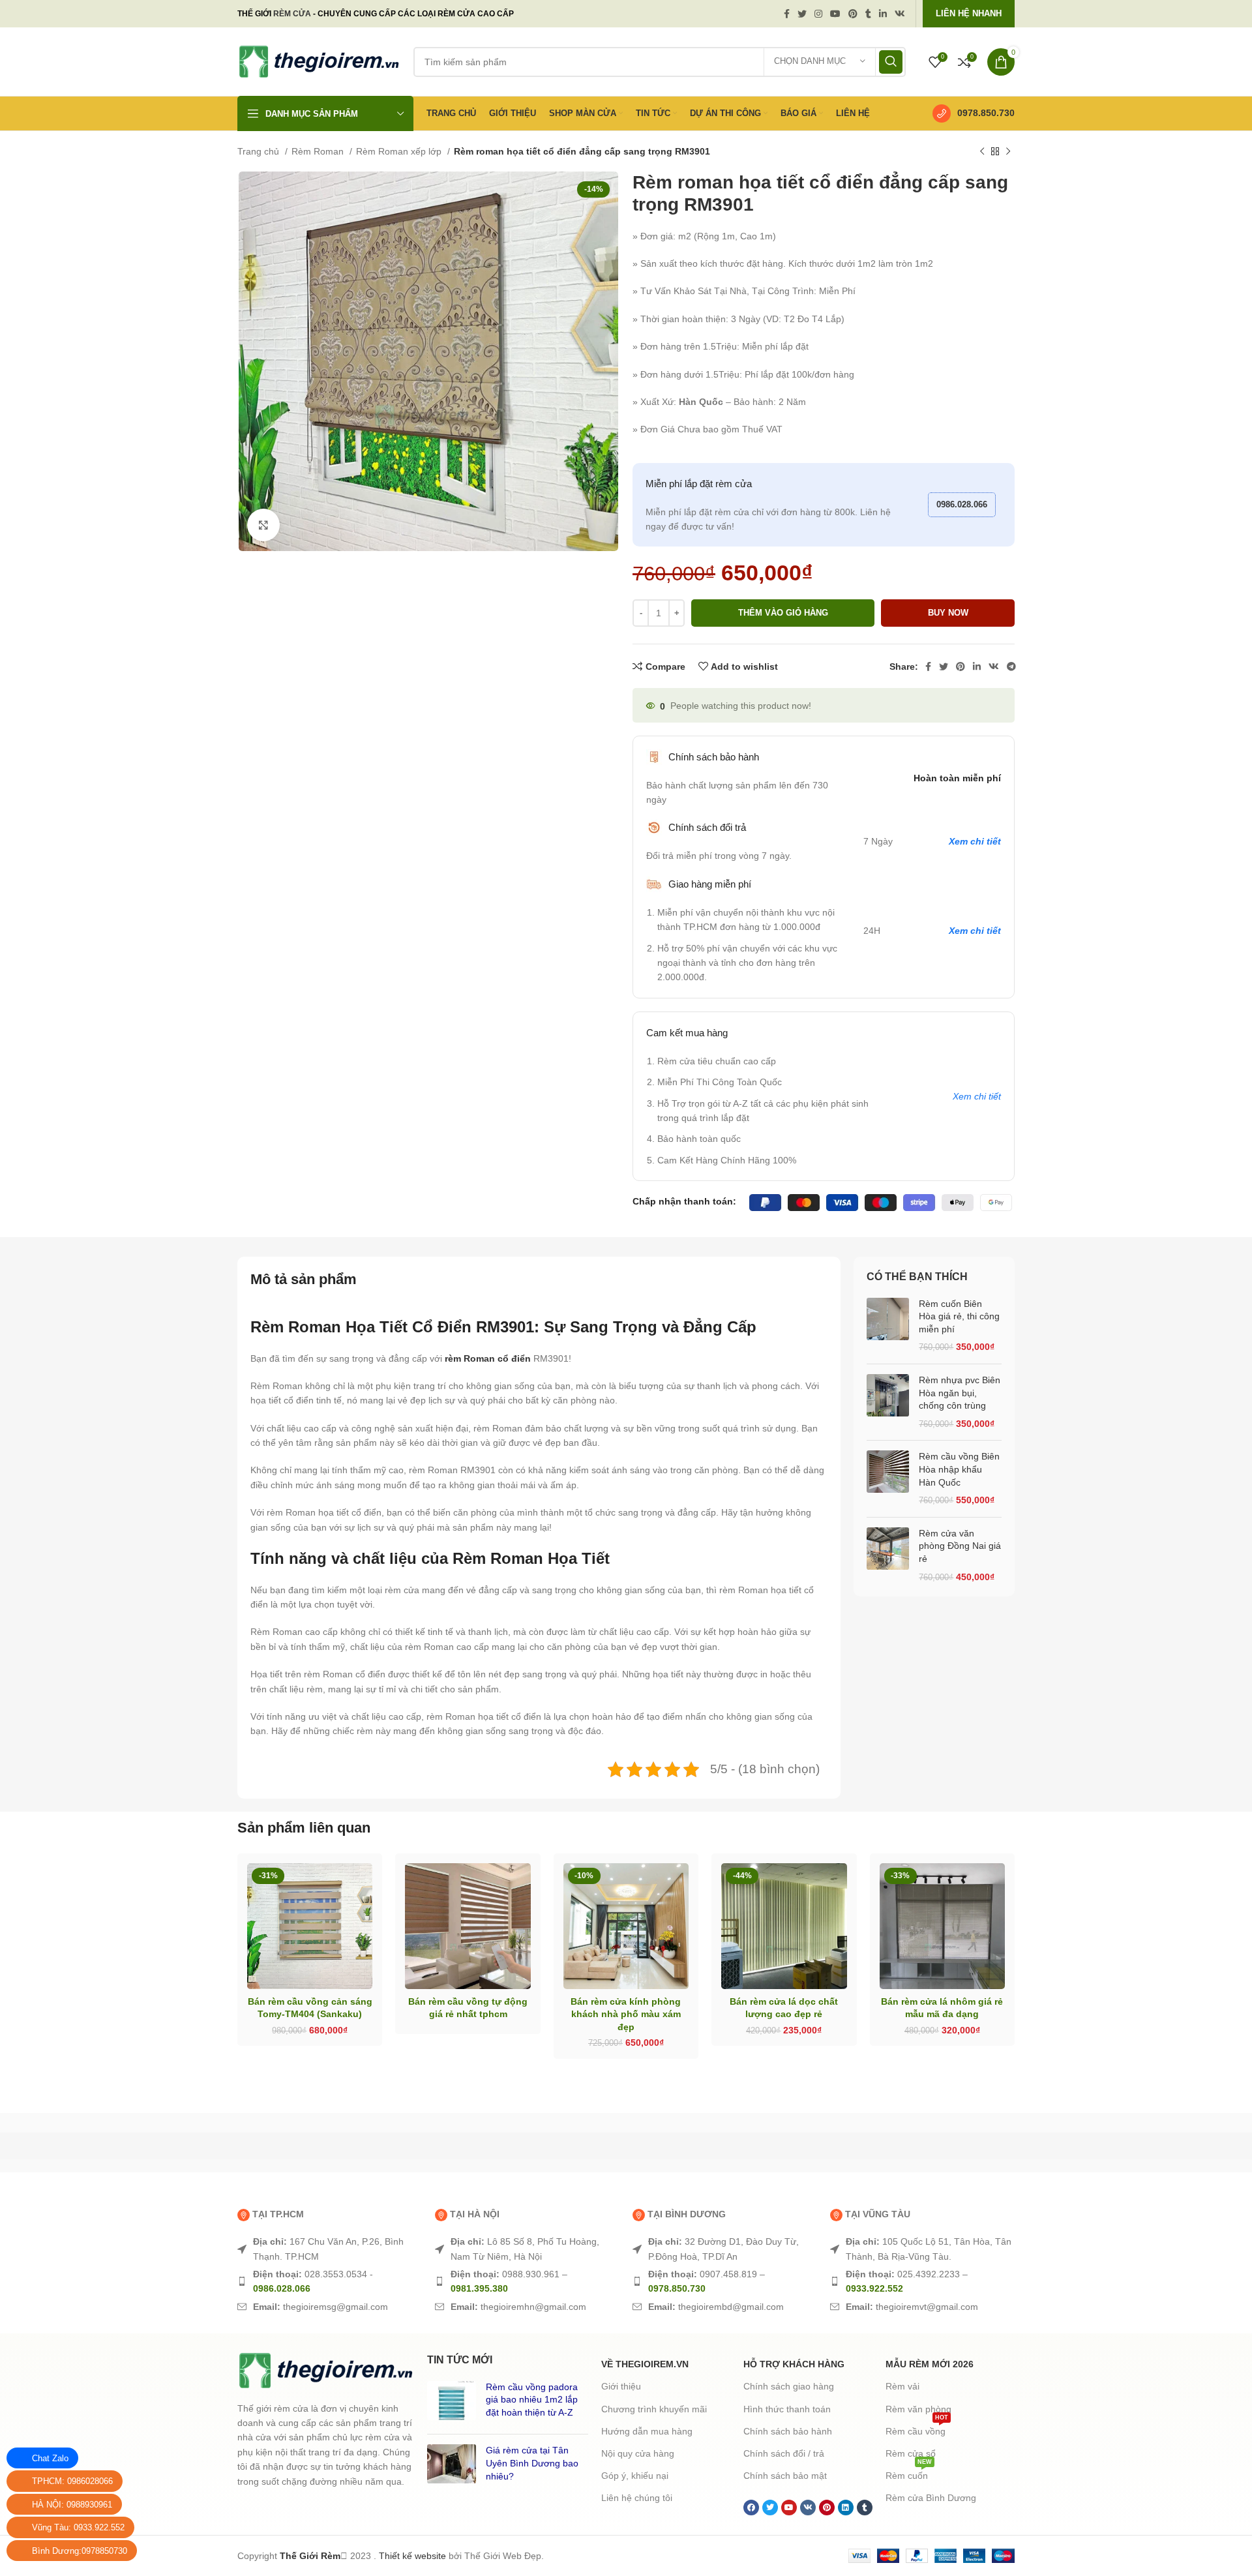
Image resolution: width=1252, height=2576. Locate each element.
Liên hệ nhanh (969, 13)
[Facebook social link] (787, 14)
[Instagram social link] (818, 14)
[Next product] (1008, 152)
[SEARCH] (891, 62)
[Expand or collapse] (812, 1322)
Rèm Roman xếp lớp (400, 151)
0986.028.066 (962, 504)
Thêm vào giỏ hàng (783, 613)
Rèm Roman (319, 151)
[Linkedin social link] (883, 14)
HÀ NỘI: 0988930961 (72, 2505)
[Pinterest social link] (853, 14)
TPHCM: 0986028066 (72, 2481)
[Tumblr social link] (868, 14)
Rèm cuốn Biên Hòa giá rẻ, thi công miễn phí (959, 1316)
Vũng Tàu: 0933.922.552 (78, 2527)
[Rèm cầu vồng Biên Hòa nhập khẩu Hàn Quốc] (888, 1478)
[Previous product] (982, 152)
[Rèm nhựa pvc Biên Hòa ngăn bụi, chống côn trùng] (888, 1402)
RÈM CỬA (292, 14)
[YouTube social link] (835, 14)
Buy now (948, 613)
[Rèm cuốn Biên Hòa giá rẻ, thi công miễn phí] (888, 1326)
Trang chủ (260, 151)
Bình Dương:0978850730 (80, 2551)
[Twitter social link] (802, 14)
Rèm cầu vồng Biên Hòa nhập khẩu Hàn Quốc (959, 1469)
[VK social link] (900, 14)
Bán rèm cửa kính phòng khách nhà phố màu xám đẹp (310, 2461)
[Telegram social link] (1011, 666)
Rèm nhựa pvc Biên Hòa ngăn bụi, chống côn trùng (960, 1393)
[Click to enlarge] (263, 525)
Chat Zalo (50, 2458)
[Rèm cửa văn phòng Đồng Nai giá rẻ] (888, 1555)
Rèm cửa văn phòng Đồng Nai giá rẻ (960, 1546)
